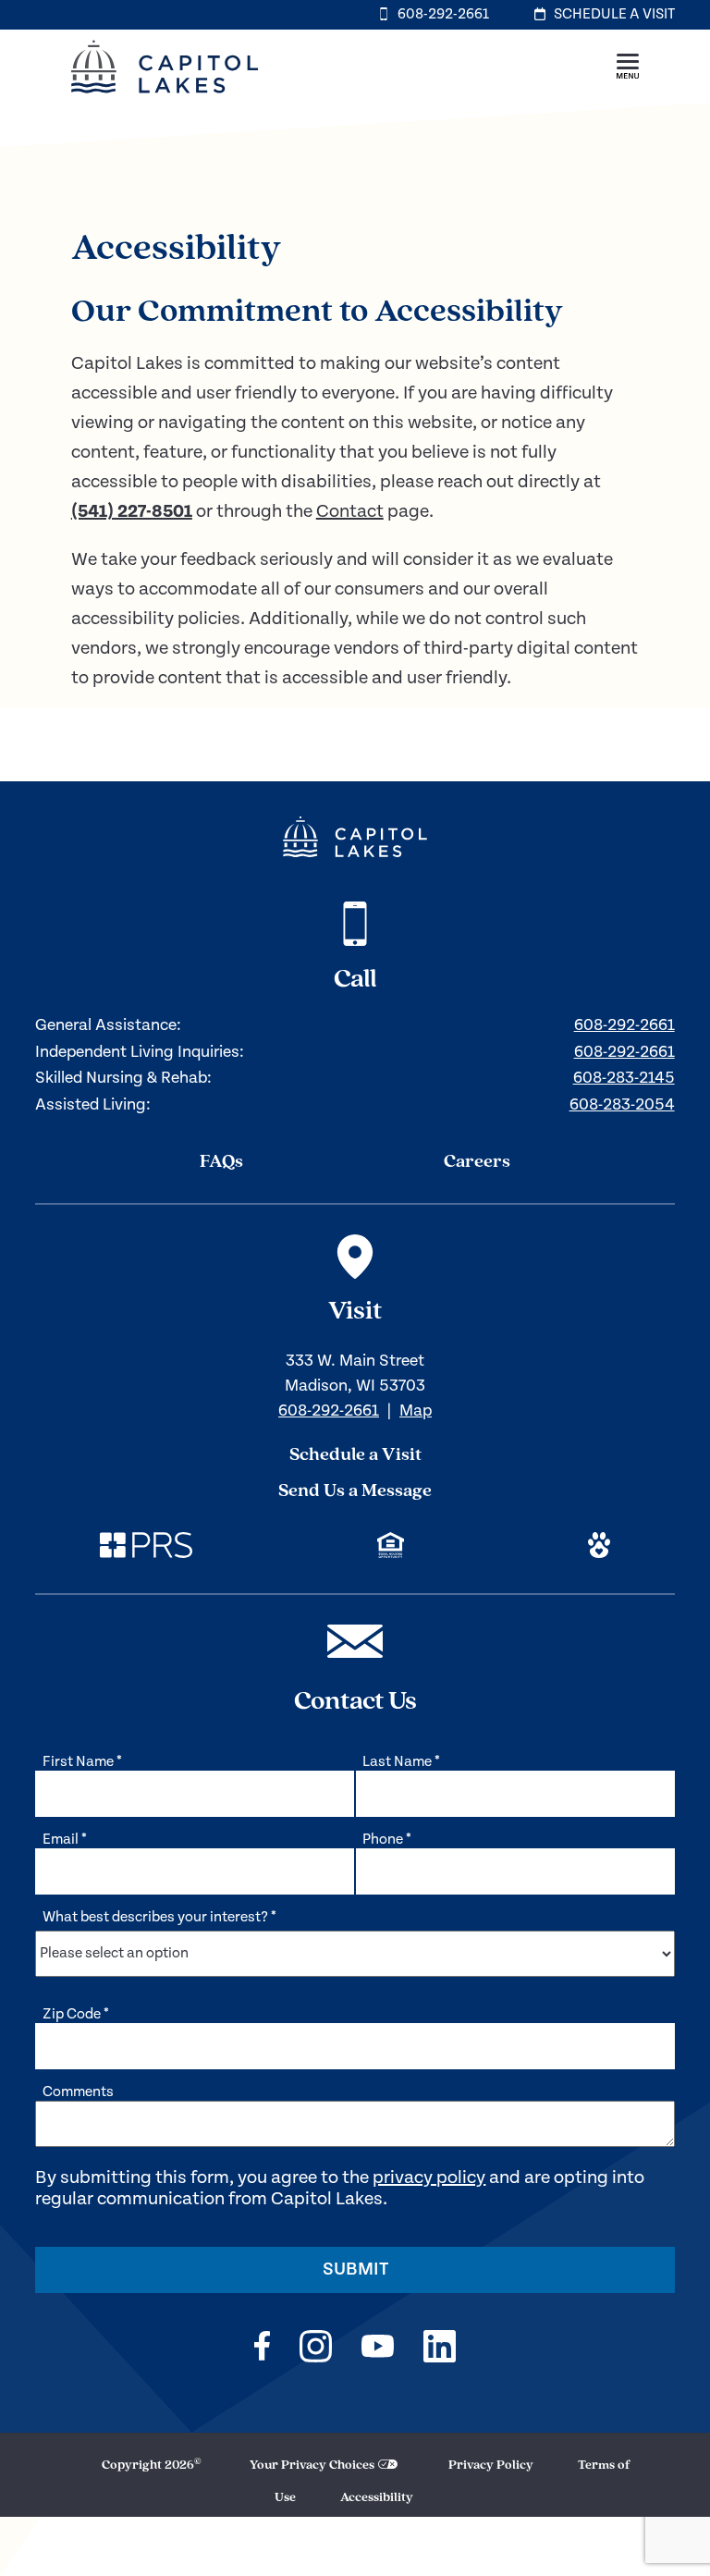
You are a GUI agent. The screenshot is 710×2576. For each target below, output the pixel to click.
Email (65, 1840)
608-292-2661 (624, 1025)
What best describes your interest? (159, 1917)
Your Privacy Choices (312, 2466)
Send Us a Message (355, 1491)
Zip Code (76, 2014)
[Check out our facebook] (262, 2349)
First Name (82, 1762)
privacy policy (429, 2178)
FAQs (221, 1162)
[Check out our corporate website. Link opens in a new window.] (146, 1548)
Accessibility (377, 2498)
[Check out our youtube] (378, 2349)
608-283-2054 (622, 1104)
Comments (78, 2092)
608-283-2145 (624, 1078)
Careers (477, 1162)
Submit (355, 2269)
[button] (628, 67)
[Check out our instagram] (316, 2349)
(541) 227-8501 (132, 512)
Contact (350, 512)
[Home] (165, 99)
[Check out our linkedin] (440, 2349)
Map (416, 1411)
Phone (387, 1840)
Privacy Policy (491, 2466)
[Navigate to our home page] (355, 837)
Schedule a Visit (355, 1455)
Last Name (401, 1762)
